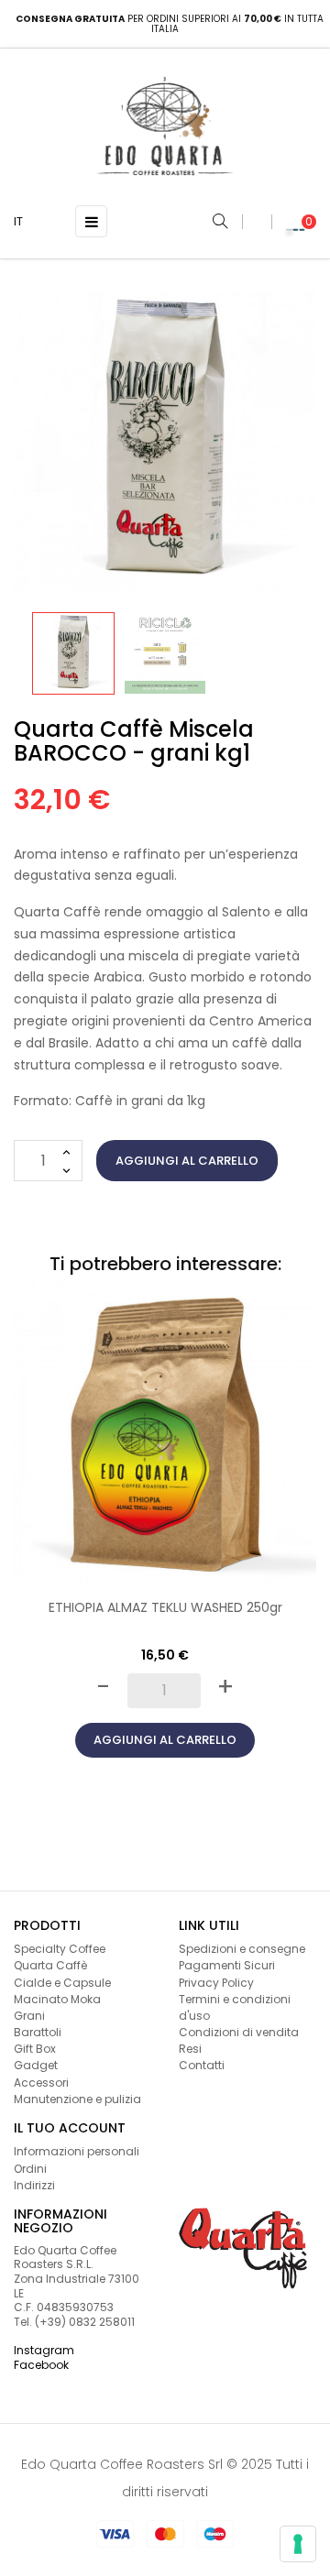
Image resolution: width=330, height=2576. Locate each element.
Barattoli (38, 2032)
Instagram (44, 2350)
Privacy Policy (216, 1983)
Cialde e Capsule (62, 1983)
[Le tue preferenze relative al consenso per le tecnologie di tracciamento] (298, 2544)
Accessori (41, 2083)
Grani (29, 2016)
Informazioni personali (77, 2151)
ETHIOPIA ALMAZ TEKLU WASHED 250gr (165, 1607)
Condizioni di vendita (239, 2032)
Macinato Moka (57, 1999)
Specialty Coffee (60, 1949)
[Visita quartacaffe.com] (243, 2247)
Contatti (202, 2065)
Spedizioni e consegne (242, 1949)
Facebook (41, 2365)
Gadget (36, 2065)
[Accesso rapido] (257, 222)
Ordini (30, 2169)
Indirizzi (34, 2185)
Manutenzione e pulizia (77, 2099)
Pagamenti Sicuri (227, 1965)
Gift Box (35, 2049)
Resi (190, 2049)
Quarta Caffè (50, 1965)
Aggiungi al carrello (187, 1161)
